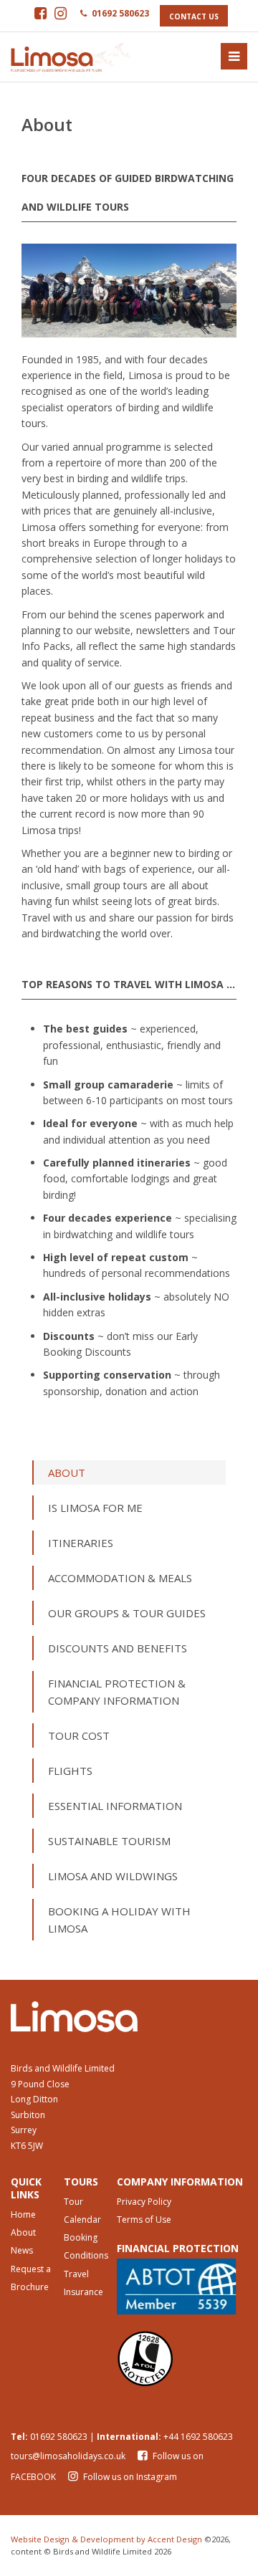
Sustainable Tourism (109, 1841)
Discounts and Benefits (118, 1648)
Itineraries (81, 1543)
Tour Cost (79, 1735)
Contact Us (194, 16)
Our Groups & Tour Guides (127, 1613)
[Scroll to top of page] (231, 2549)
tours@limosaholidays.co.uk (68, 2456)
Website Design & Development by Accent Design (106, 2539)
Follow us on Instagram (129, 2477)
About (67, 1473)
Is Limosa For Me (95, 1508)
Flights (70, 1771)
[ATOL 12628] (182, 2357)
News (22, 2250)
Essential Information (115, 1806)
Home (23, 2215)
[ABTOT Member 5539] (182, 2287)
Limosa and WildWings (113, 1876)
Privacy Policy (144, 2202)
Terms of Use (144, 2220)
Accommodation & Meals (120, 1578)
